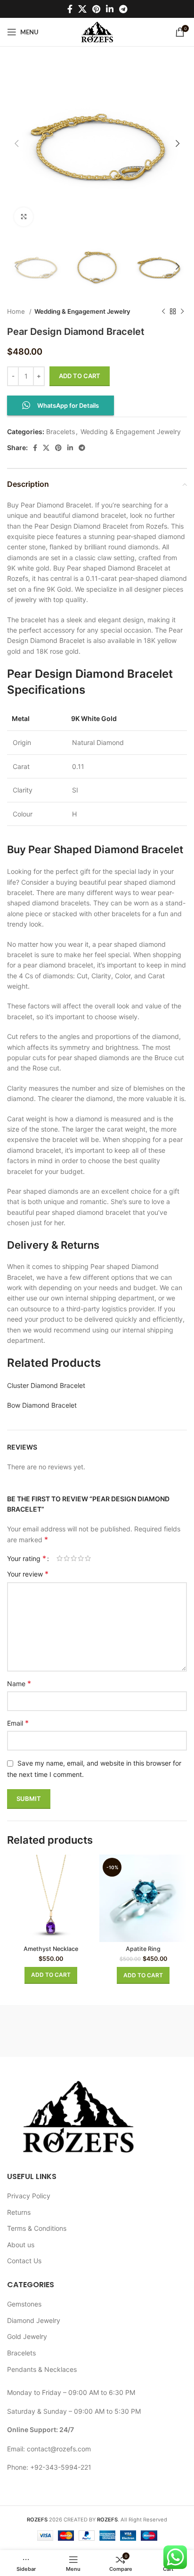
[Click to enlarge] (24, 217)
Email (18, 1723)
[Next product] (182, 311)
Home (17, 311)
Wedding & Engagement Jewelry (82, 311)
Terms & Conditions (37, 2228)
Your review (28, 1574)
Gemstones (24, 2304)
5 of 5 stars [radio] (88, 1558)
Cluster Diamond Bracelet (46, 1385)
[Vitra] (52, 2031)
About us (21, 2245)
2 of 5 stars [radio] (67, 1558)
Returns (19, 2212)
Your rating (27, 1558)
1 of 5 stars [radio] (60, 1558)
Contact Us (24, 2261)
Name (19, 1683)
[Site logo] (97, 31)
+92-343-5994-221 (61, 2467)
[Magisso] (142, 2031)
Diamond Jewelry (34, 2320)
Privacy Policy (29, 2196)
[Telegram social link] (123, 9)
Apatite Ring (143, 1949)
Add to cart (80, 376)
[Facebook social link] (70, 9)
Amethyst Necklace (51, 1949)
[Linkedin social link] (110, 9)
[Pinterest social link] (96, 9)
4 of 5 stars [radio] (81, 1558)
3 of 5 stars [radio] (74, 1558)
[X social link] (82, 9)
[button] (51, 1975)
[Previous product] (163, 311)
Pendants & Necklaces (42, 2369)
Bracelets (61, 432)
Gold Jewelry (27, 2336)
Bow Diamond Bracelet (42, 1405)
